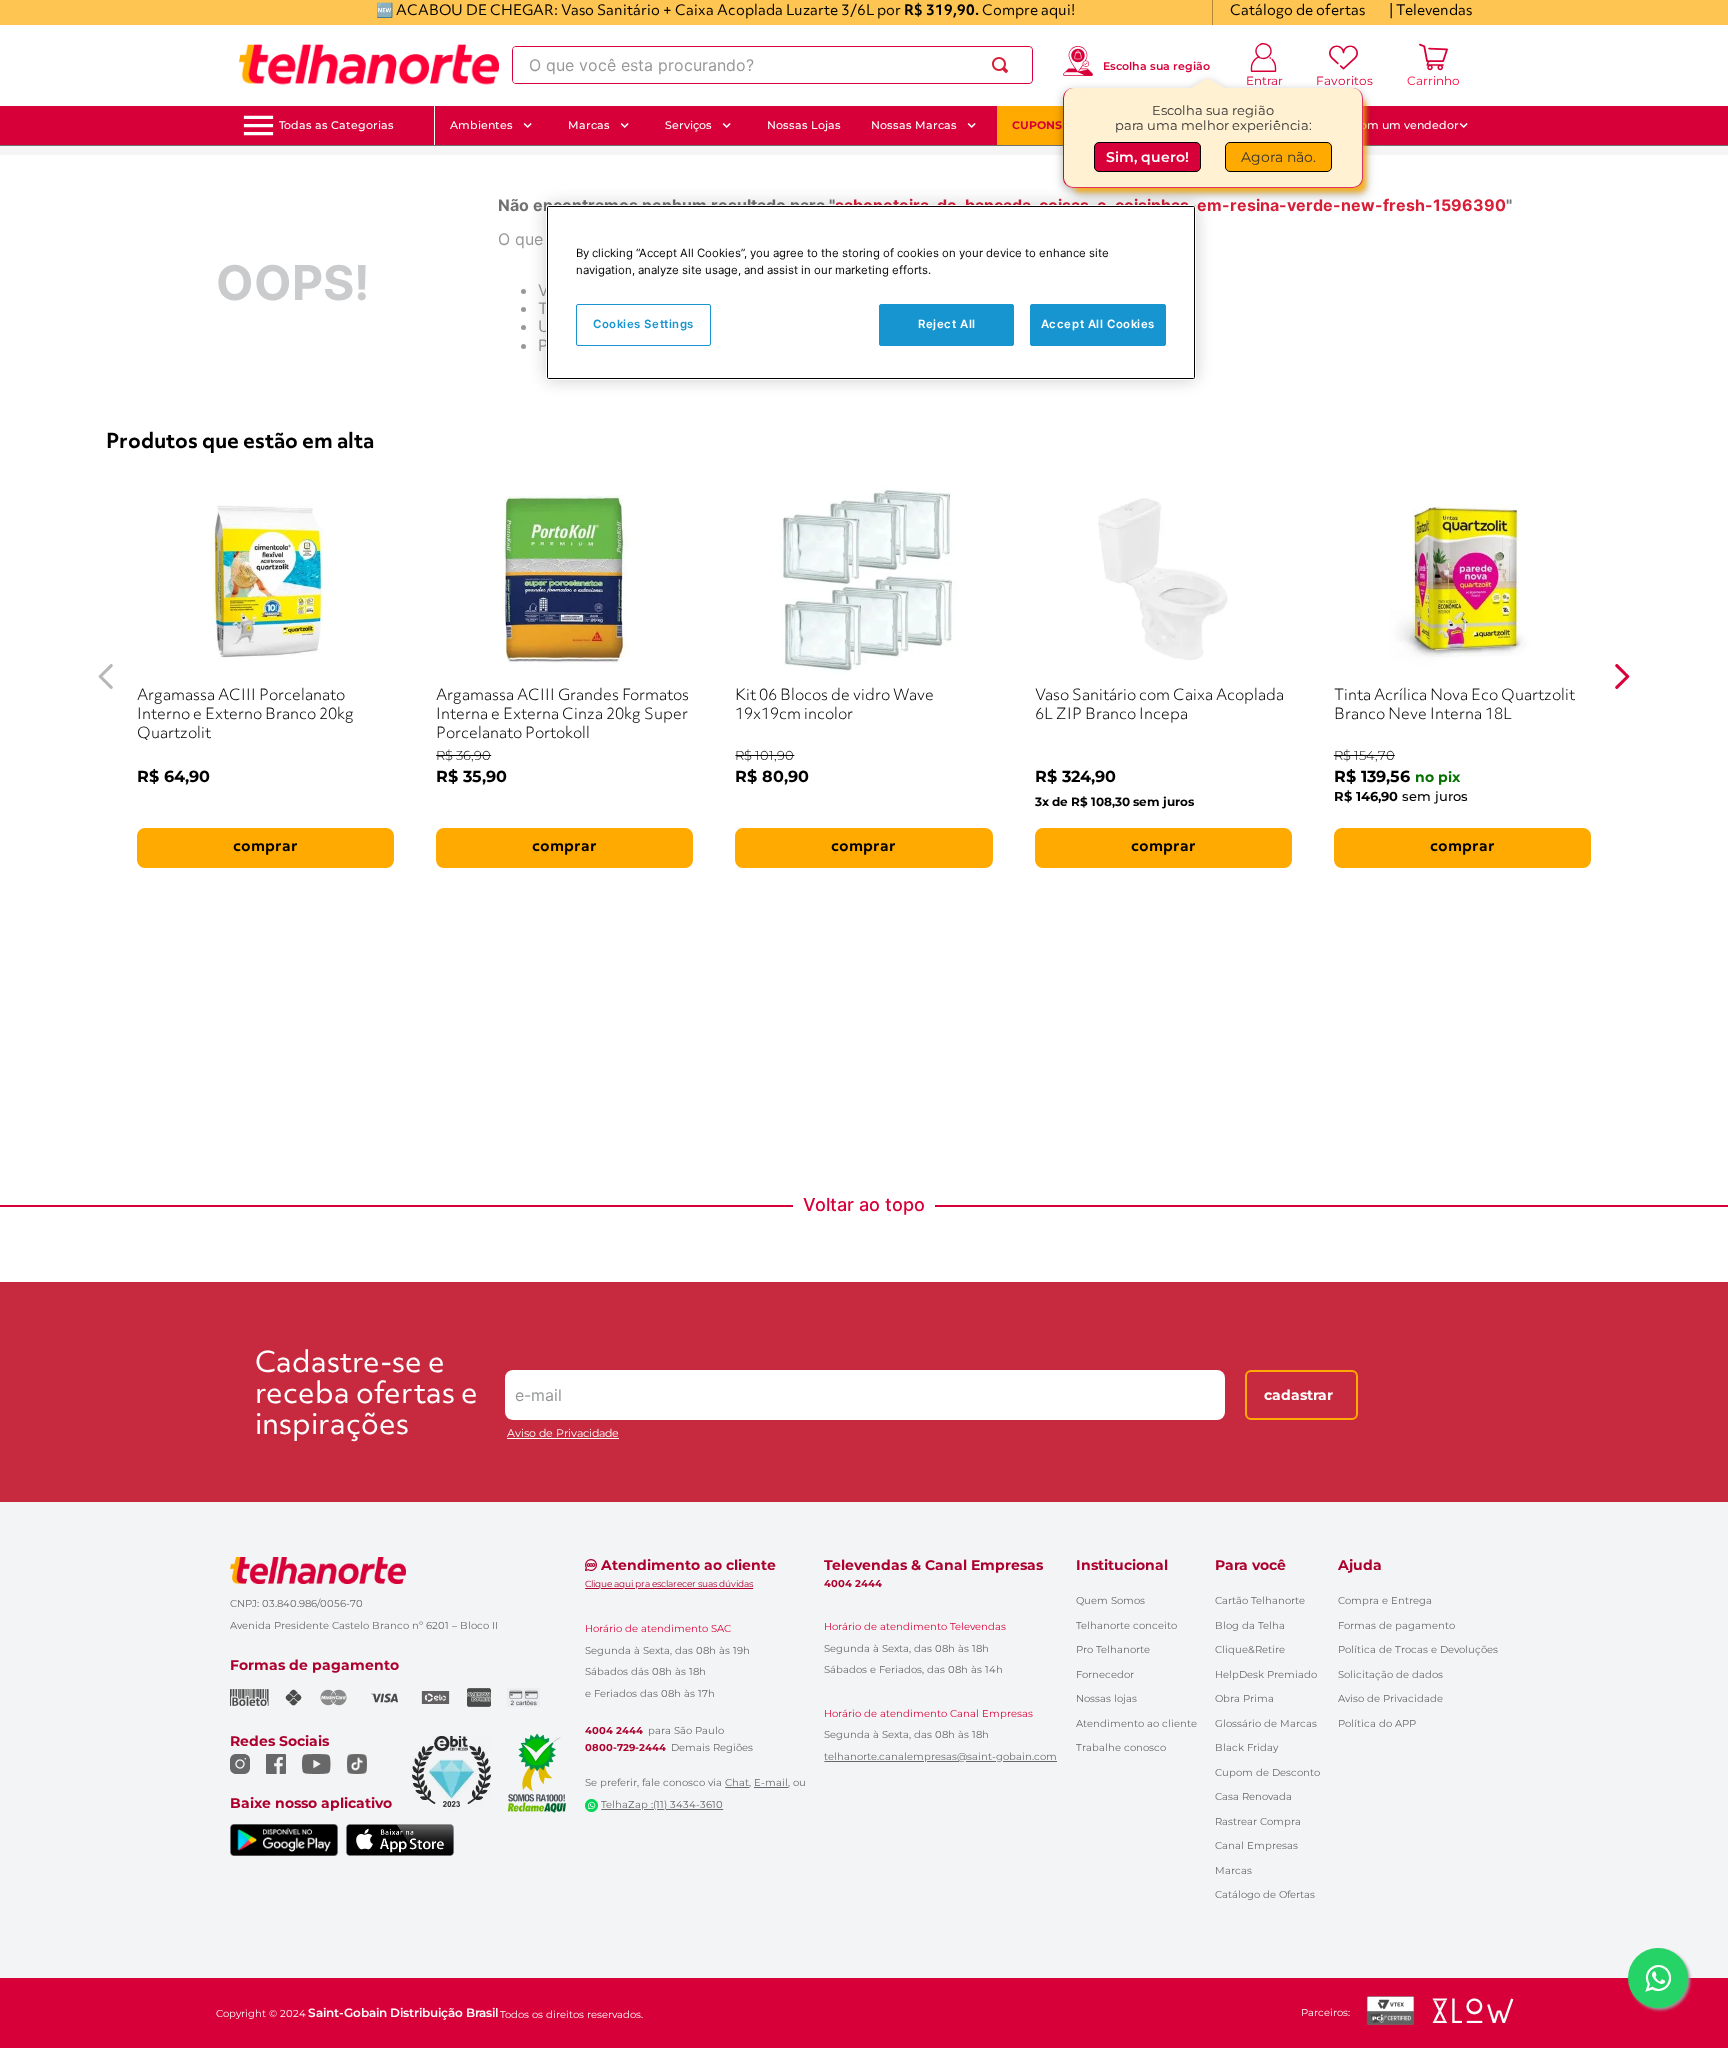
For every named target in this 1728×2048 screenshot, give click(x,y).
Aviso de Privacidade (563, 1433)
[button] (336, 125)
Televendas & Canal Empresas (933, 1565)
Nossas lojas (1106, 1698)
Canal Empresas (1256, 1845)
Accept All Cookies (1098, 324)
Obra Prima (1244, 1698)
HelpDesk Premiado (1266, 1674)
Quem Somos (1110, 1600)
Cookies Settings (643, 324)
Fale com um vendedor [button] (1393, 125)
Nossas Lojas (804, 125)
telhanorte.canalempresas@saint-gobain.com (940, 1757)
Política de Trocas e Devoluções (1418, 1649)
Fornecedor (1105, 1674)
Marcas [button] (589, 125)
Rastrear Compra (1258, 1821)
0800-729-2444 (625, 1748)
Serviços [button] (688, 125)
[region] (871, 292)
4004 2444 (614, 1731)
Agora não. (1278, 157)
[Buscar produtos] (1004, 65)
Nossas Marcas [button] (914, 125)
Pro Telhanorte (1113, 1649)
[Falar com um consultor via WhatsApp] (1658, 1978)
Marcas (1233, 1870)
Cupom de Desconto (1267, 1772)
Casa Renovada (1253, 1796)
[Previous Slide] (106, 676)
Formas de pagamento (1396, 1625)
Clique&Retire (1250, 1649)
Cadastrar (1298, 1395)
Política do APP (1377, 1723)
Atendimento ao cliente (1136, 1723)
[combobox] (772, 65)
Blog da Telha (1250, 1625)
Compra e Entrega (1385, 1600)
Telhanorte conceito (1126, 1625)
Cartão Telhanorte (1260, 1600)
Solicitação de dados (1390, 1674)
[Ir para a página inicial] (369, 65)
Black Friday (1246, 1747)
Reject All (947, 324)
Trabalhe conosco (1121, 1747)
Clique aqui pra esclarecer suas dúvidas (669, 1583)
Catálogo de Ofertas (1265, 1894)
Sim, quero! (1147, 157)
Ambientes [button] (481, 125)
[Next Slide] (1622, 676)
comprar (265, 847)
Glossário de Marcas (1266, 1723)
